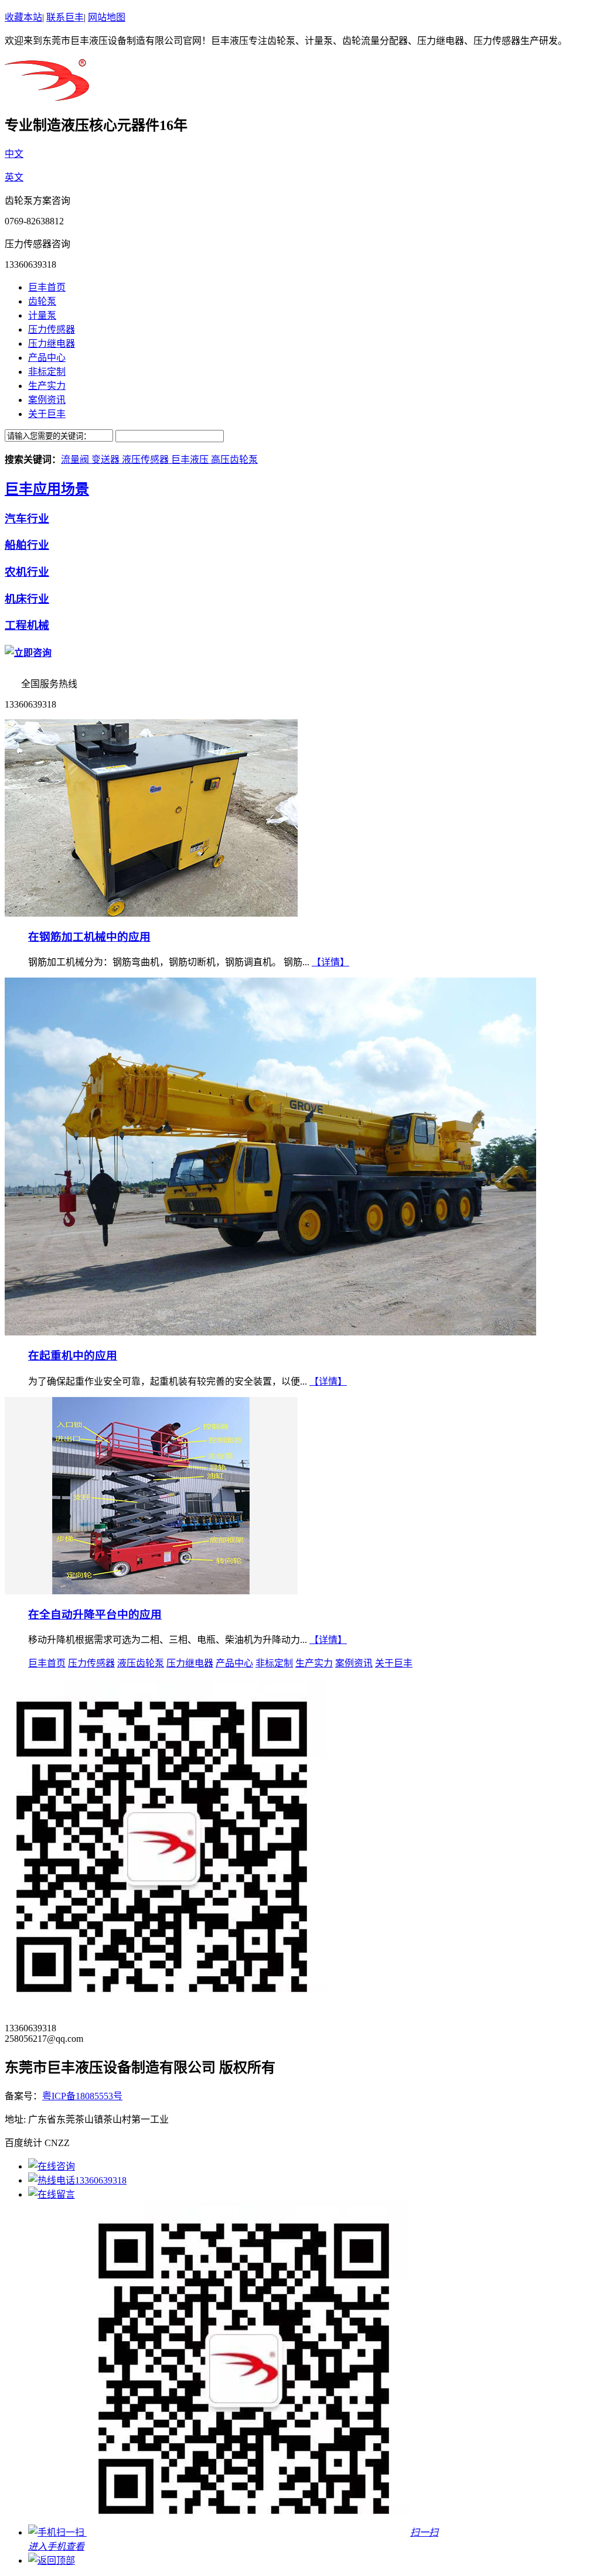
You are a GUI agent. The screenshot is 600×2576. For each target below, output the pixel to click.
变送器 (107, 459)
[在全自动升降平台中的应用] (151, 1591)
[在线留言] (52, 2194)
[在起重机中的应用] (270, 1332)
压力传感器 (52, 329)
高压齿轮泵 (234, 459)
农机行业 (27, 572)
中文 (14, 154)
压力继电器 (52, 344)
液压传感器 (146, 459)
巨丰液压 (191, 459)
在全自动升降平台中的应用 (95, 1615)
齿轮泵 (42, 301)
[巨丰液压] (47, 94)
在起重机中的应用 (73, 1356)
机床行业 (27, 599)
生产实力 (47, 386)
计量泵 (42, 315)
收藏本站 (23, 17)
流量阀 (76, 459)
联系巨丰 (65, 17)
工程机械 (27, 625)
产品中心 (47, 358)
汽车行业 (27, 519)
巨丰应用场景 (47, 489)
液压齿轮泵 (141, 1663)
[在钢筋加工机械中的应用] (151, 913)
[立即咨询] (28, 653)
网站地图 (107, 17)
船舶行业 (27, 545)
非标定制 (47, 372)
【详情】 (330, 962)
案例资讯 (47, 400)
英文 (14, 177)
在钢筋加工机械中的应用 (89, 937)
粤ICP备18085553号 (82, 2096)
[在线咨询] (52, 2166)
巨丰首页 (47, 287)
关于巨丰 (47, 414)
